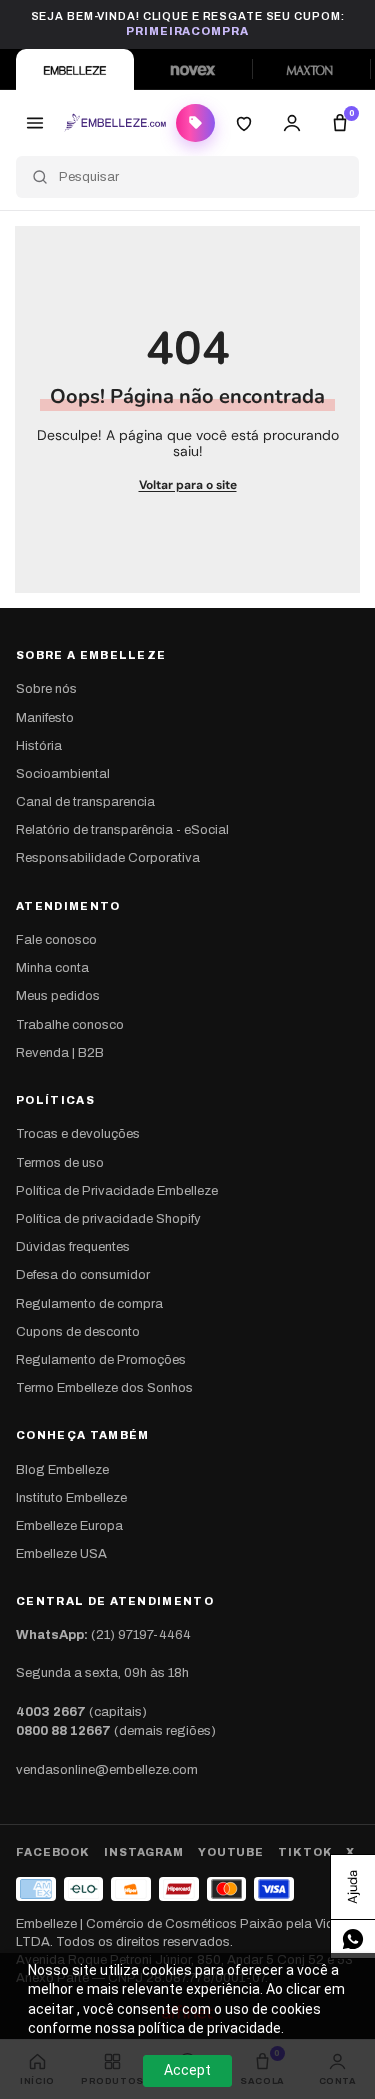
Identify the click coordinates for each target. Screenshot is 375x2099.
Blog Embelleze (62, 1470)
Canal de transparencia (85, 802)
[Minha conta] (292, 123)
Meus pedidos (58, 996)
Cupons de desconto (78, 1332)
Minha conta (52, 968)
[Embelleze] (75, 69)
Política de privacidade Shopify (108, 1219)
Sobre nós (46, 689)
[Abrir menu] (35, 123)
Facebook (53, 1852)
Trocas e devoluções (78, 1134)
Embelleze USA (61, 1554)
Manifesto (45, 718)
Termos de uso (60, 1163)
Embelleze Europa (69, 1526)
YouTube (231, 1852)
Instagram (144, 1852)
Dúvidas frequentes (73, 1247)
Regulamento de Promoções (101, 1360)
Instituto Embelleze (71, 1498)
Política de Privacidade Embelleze (117, 1191)
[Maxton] (311, 69)
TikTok (305, 1852)
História (39, 746)
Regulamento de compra (89, 1304)
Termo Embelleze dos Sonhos (104, 1388)
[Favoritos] (244, 123)
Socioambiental (63, 774)
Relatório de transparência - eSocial (122, 830)
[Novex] (193, 69)
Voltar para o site (188, 485)
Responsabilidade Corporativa (108, 858)
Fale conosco (56, 940)
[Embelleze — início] (115, 123)
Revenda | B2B (60, 1053)
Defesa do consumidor (83, 1275)
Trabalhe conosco (70, 1025)
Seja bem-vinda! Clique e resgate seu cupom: (188, 23)
